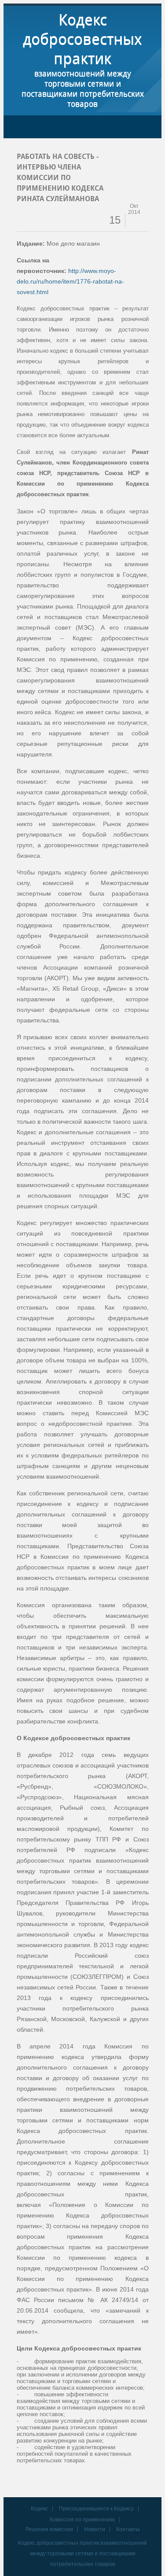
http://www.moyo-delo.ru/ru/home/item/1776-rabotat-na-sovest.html (70, 281)
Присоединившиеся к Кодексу (96, 2509)
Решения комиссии (49, 2529)
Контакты (128, 2529)
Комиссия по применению (82, 2520)
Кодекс (39, 2509)
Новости (95, 2529)
